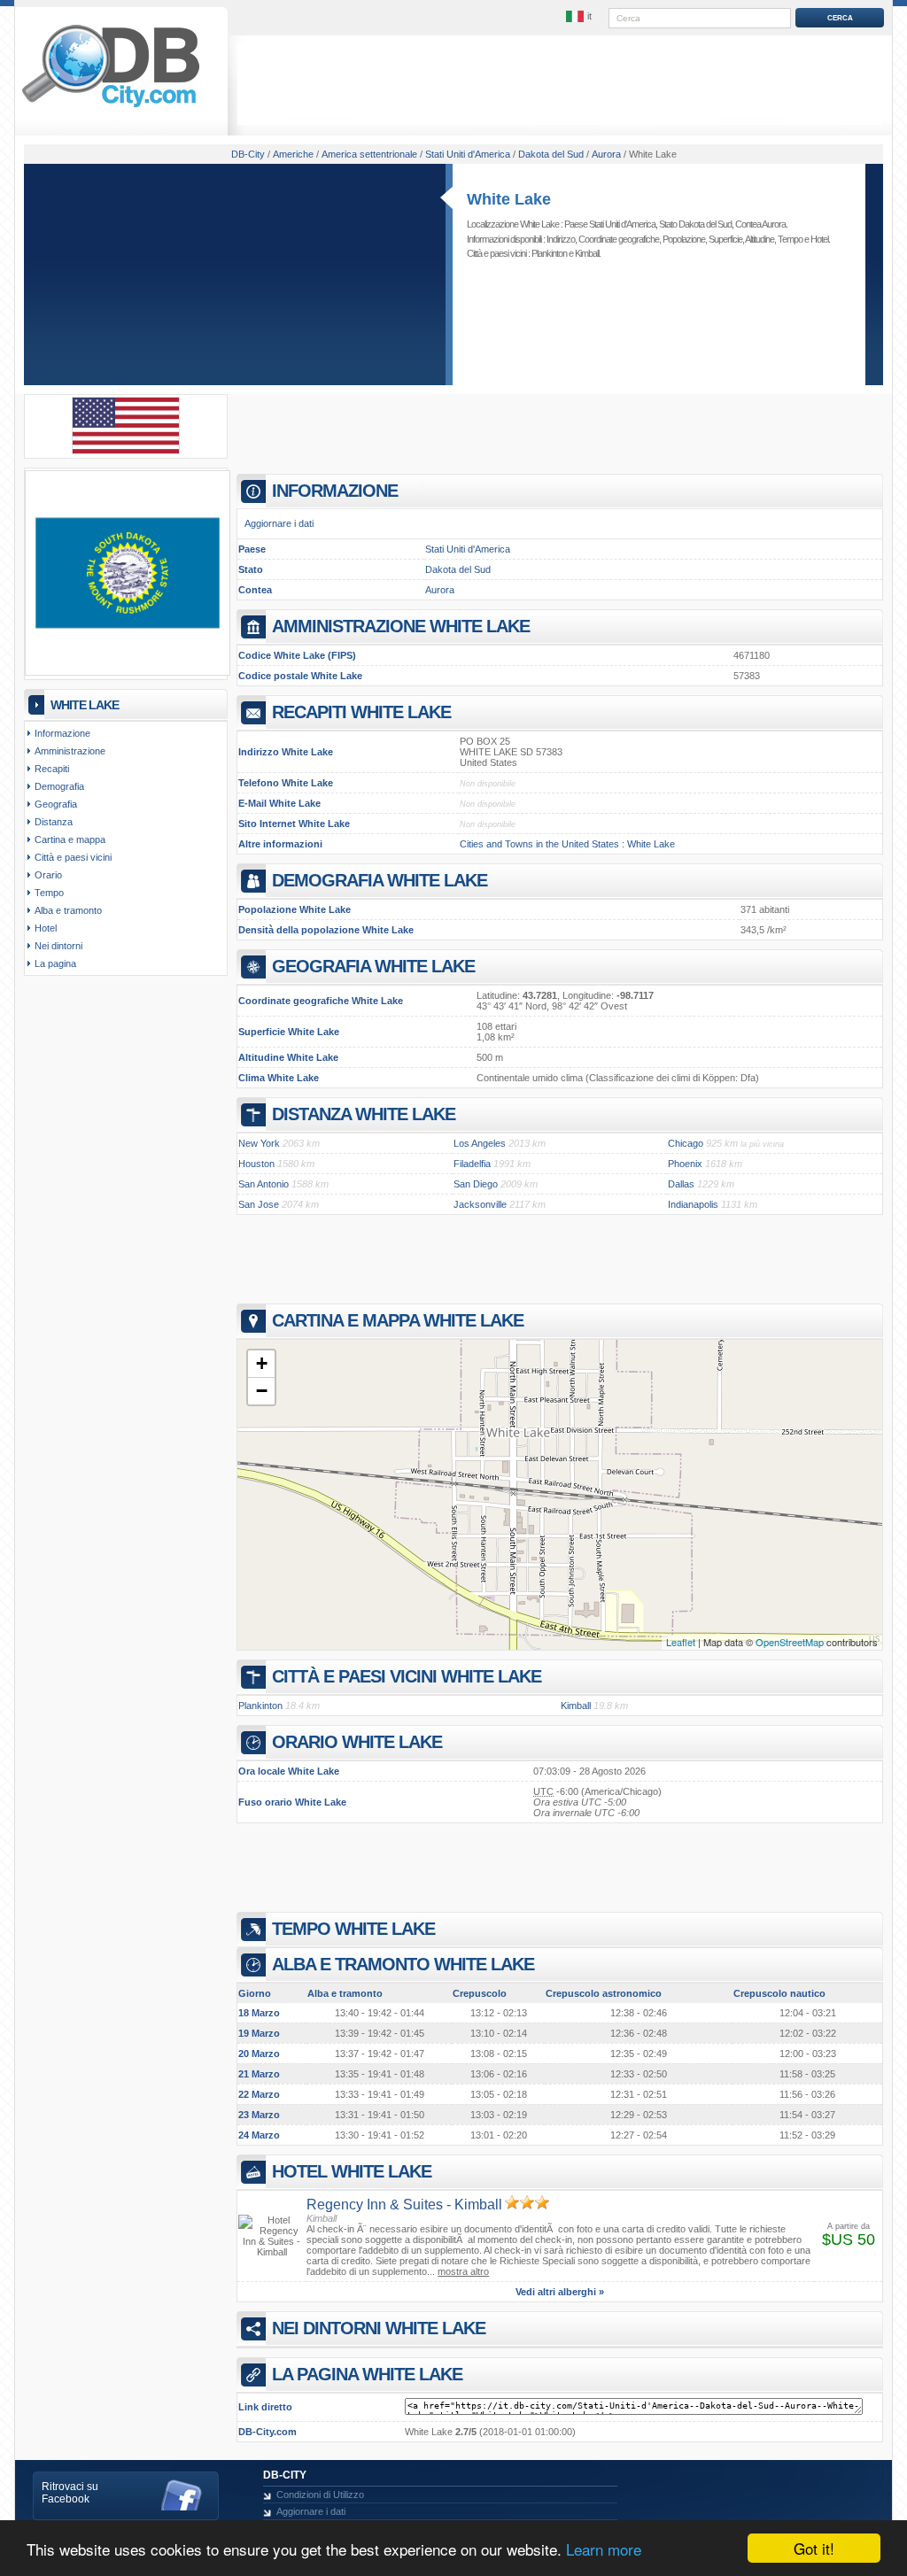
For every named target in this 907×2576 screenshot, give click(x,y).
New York (259, 1143)
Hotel (819, 239)
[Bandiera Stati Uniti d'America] (126, 451)
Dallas (681, 1184)
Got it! (814, 2548)
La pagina (55, 963)
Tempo (790, 239)
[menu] (580, 17)
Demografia (59, 786)
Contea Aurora (760, 224)
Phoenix (685, 1164)
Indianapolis (693, 1204)
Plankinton (549, 253)
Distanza (54, 822)
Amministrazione (70, 751)
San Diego (476, 1184)
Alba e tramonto (68, 910)
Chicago (686, 1143)
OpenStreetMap (790, 1642)
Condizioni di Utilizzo (320, 2495)
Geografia (56, 804)
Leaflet (681, 1642)
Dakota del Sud (458, 569)
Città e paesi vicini (73, 857)
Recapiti (52, 769)
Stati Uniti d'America (468, 549)
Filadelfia (472, 1164)
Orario (48, 875)
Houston (256, 1164)
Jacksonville (480, 1204)
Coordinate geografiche (619, 239)
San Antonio (264, 1184)
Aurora (440, 590)
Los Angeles (480, 1143)
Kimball (587, 253)
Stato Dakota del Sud (695, 224)
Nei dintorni (58, 946)
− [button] (262, 1391)
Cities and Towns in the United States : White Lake (567, 844)
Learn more (604, 2549)
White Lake (509, 199)
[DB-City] (111, 107)
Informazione (62, 733)
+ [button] (262, 1363)
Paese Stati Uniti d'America (610, 224)
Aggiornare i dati (279, 523)
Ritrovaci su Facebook (70, 2493)
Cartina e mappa (70, 839)
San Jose (259, 1204)
